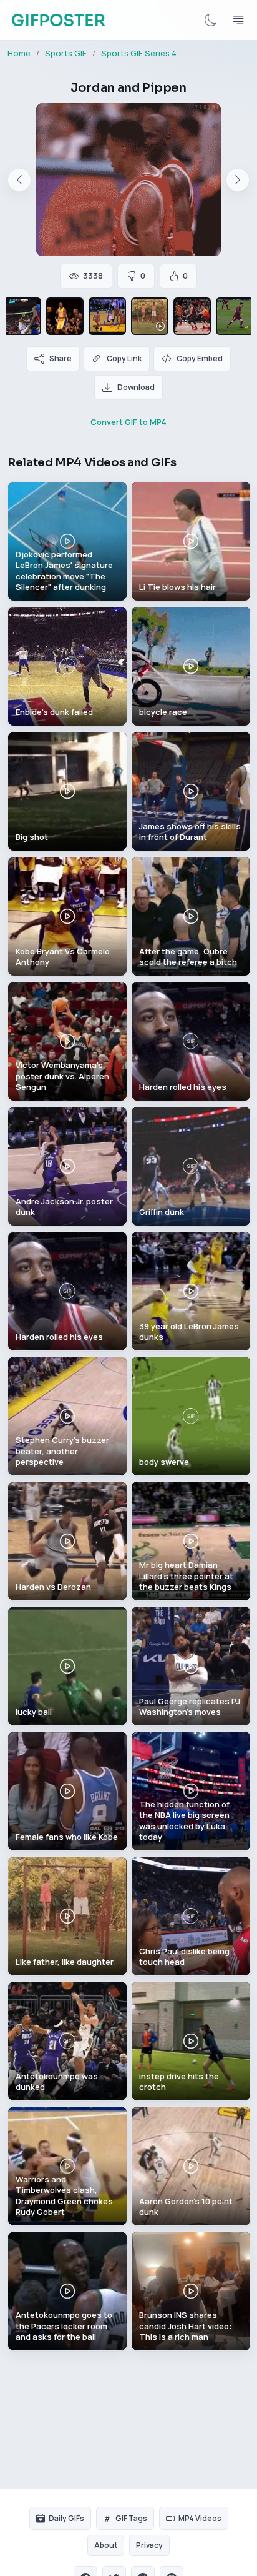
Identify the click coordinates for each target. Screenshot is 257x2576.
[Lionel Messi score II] (235, 316)
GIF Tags (131, 2518)
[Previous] (19, 180)
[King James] (22, 316)
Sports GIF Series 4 (139, 53)
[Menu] (238, 20)
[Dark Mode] (211, 20)
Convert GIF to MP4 (128, 422)
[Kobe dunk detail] (65, 316)
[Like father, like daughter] (150, 316)
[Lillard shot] (192, 316)
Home (19, 53)
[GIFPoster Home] (58, 20)
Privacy (149, 2545)
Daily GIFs (66, 2518)
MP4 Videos (200, 2518)
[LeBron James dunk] (107, 316)
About (106, 2545)
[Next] (238, 180)
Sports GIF (66, 53)
